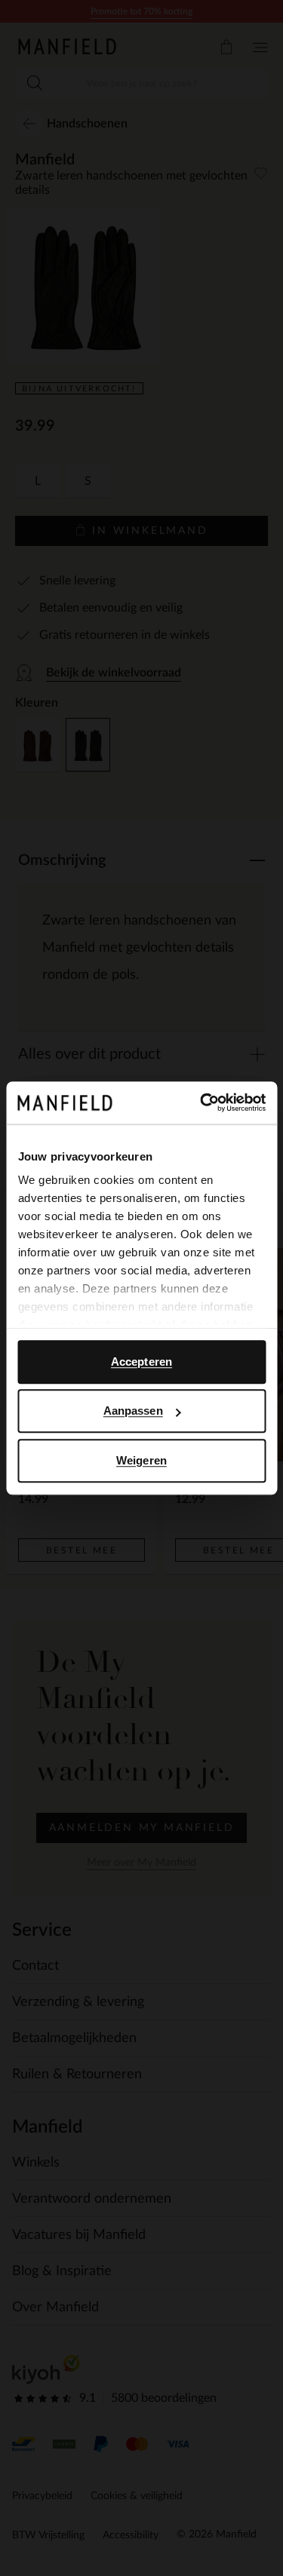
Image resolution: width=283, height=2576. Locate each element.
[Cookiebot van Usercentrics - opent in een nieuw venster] (201, 1102)
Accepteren (141, 1362)
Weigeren (141, 1460)
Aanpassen (133, 1411)
